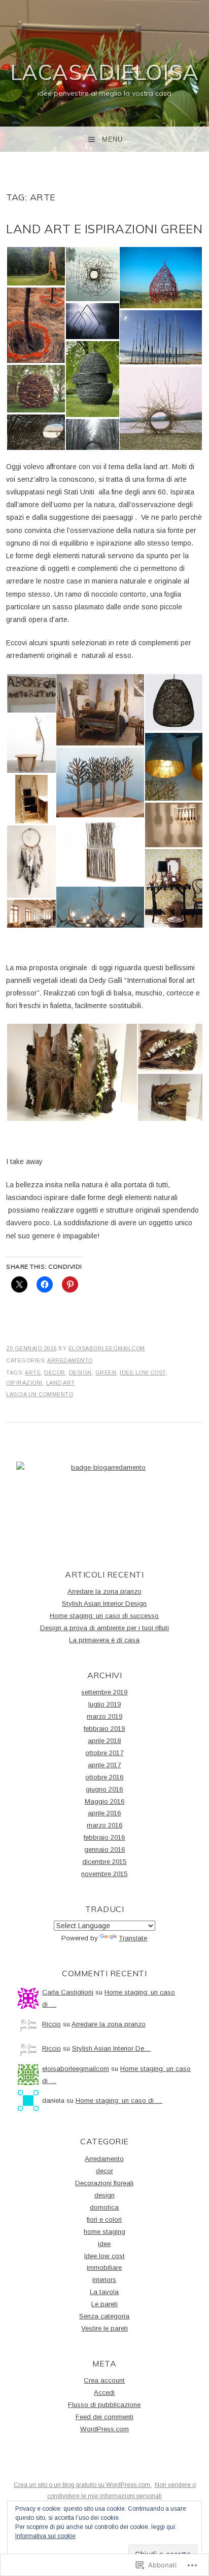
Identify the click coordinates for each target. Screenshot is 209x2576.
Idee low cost (104, 2256)
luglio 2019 (104, 1704)
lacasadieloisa (104, 72)
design (80, 1373)
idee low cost (143, 1373)
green (106, 1373)
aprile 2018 (104, 1741)
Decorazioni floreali (104, 2183)
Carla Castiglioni (68, 1992)
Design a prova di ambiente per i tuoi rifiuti (104, 1628)
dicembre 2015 (104, 1862)
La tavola (104, 2292)
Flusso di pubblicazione (104, 2405)
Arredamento (70, 1360)
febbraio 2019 (104, 1729)
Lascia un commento (40, 1394)
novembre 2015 (104, 1874)
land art (61, 1383)
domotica (104, 2207)
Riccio (51, 2024)
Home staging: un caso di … (119, 2101)
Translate (133, 1938)
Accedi (104, 2393)
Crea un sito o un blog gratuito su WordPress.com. (83, 2485)
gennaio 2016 (104, 1850)
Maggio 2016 (104, 1801)
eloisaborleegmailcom (107, 1348)
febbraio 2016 (104, 1837)
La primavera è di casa (104, 1640)
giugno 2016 (104, 1789)
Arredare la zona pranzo (104, 1591)
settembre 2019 (104, 1692)
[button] (36, 266)
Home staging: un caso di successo (104, 1616)
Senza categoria (104, 2316)
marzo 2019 (104, 1716)
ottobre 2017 (104, 1753)
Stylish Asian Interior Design (104, 1604)
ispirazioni (24, 1383)
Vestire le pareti (104, 2328)
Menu (112, 139)
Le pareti (104, 2304)
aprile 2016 (104, 1813)
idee (104, 2244)
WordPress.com (104, 2429)
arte (33, 1373)
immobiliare (104, 2268)
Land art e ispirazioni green (104, 229)
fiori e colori (104, 2219)
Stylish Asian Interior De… (111, 2048)
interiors (104, 2280)
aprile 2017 (104, 1765)
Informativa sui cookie (45, 2536)
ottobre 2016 (104, 1777)
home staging (104, 2232)
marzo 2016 (104, 1825)
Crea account (104, 2380)
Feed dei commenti (104, 2417)
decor (55, 1373)
